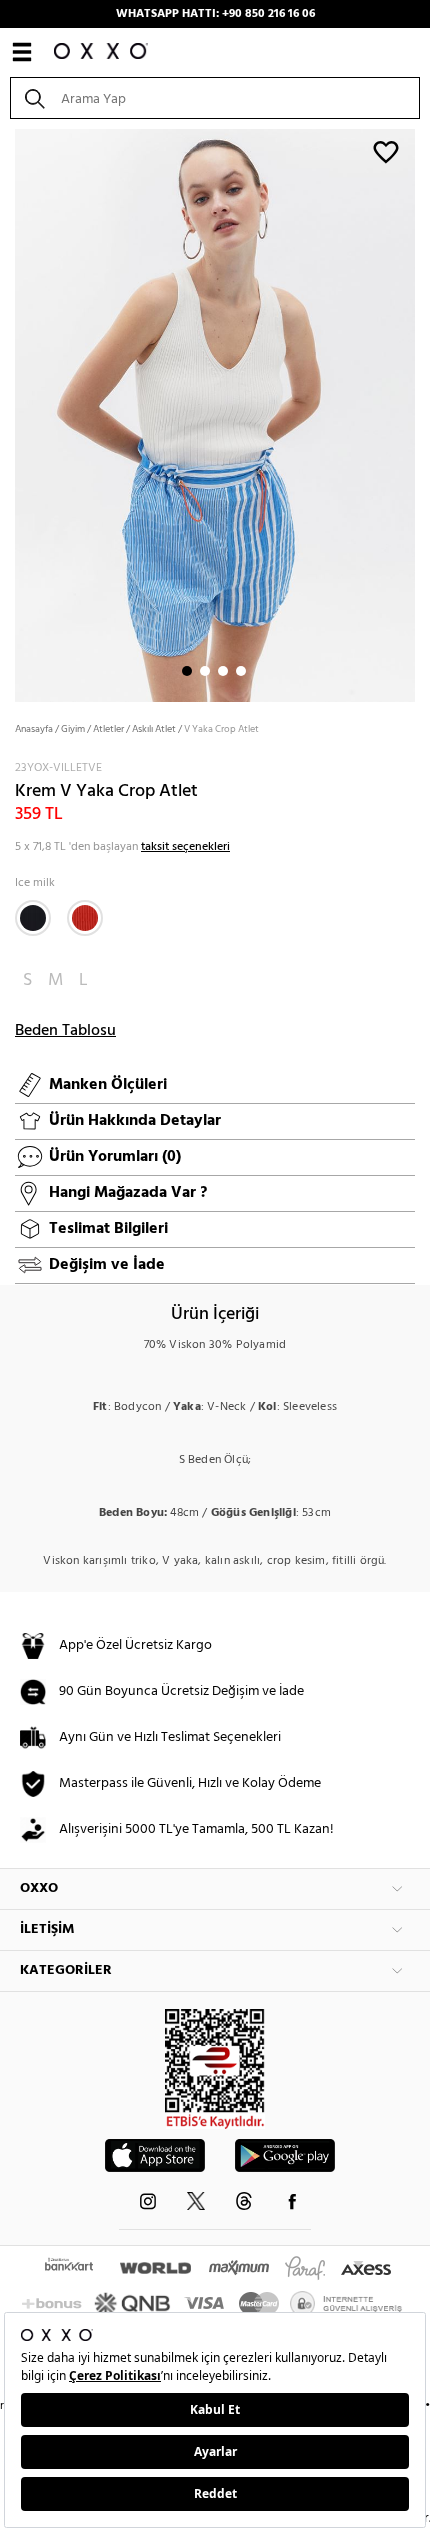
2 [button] (205, 671)
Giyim (73, 729)
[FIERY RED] (85, 918)
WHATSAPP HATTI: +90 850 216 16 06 (215, 14)
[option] (215, 413)
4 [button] (241, 671)
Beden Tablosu (65, 1031)
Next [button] (10, 414)
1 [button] (187, 671)
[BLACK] (33, 918)
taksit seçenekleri (185, 847)
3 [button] (223, 671)
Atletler (108, 729)
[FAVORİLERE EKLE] (386, 151)
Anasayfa (34, 729)
